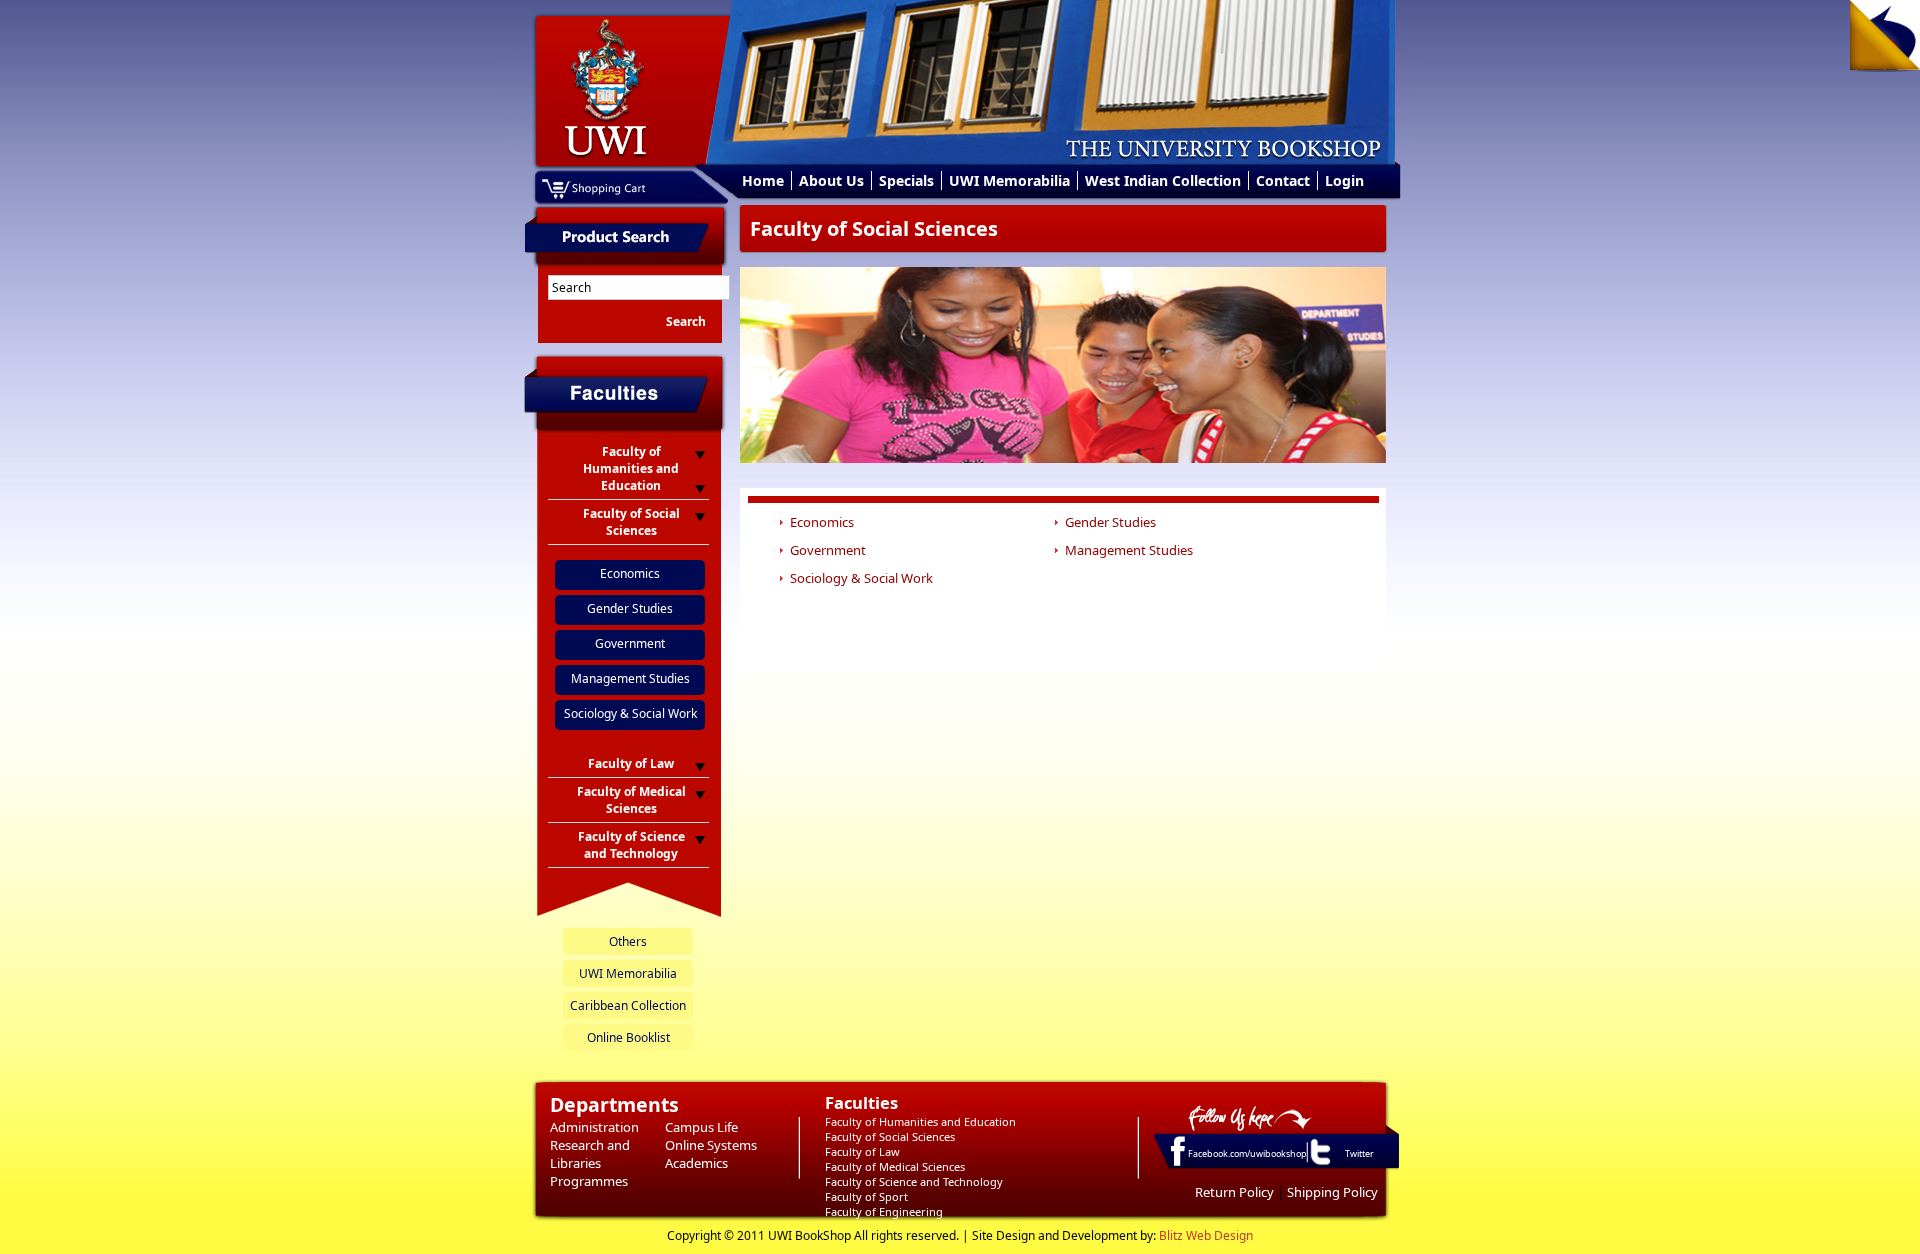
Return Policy (1234, 1192)
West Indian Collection (1163, 180)
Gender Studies (630, 608)
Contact (1283, 180)
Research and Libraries (590, 1154)
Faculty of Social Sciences (890, 1136)
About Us (831, 180)
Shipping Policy (1332, 1192)
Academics (696, 1163)
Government (630, 643)
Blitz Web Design (1206, 1235)
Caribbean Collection (628, 1005)
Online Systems (711, 1145)
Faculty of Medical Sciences (895, 1166)
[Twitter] (1319, 1164)
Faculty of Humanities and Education (920, 1121)
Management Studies (630, 678)
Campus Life (701, 1127)
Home (763, 180)
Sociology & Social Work (630, 713)
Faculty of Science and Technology (914, 1181)
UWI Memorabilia (1009, 180)
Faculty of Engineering (884, 1211)
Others (628, 941)
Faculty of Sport (866, 1196)
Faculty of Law (862, 1151)
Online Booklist (628, 1037)
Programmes (589, 1181)
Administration (594, 1127)
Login (1344, 180)
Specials (906, 180)
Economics (630, 573)
